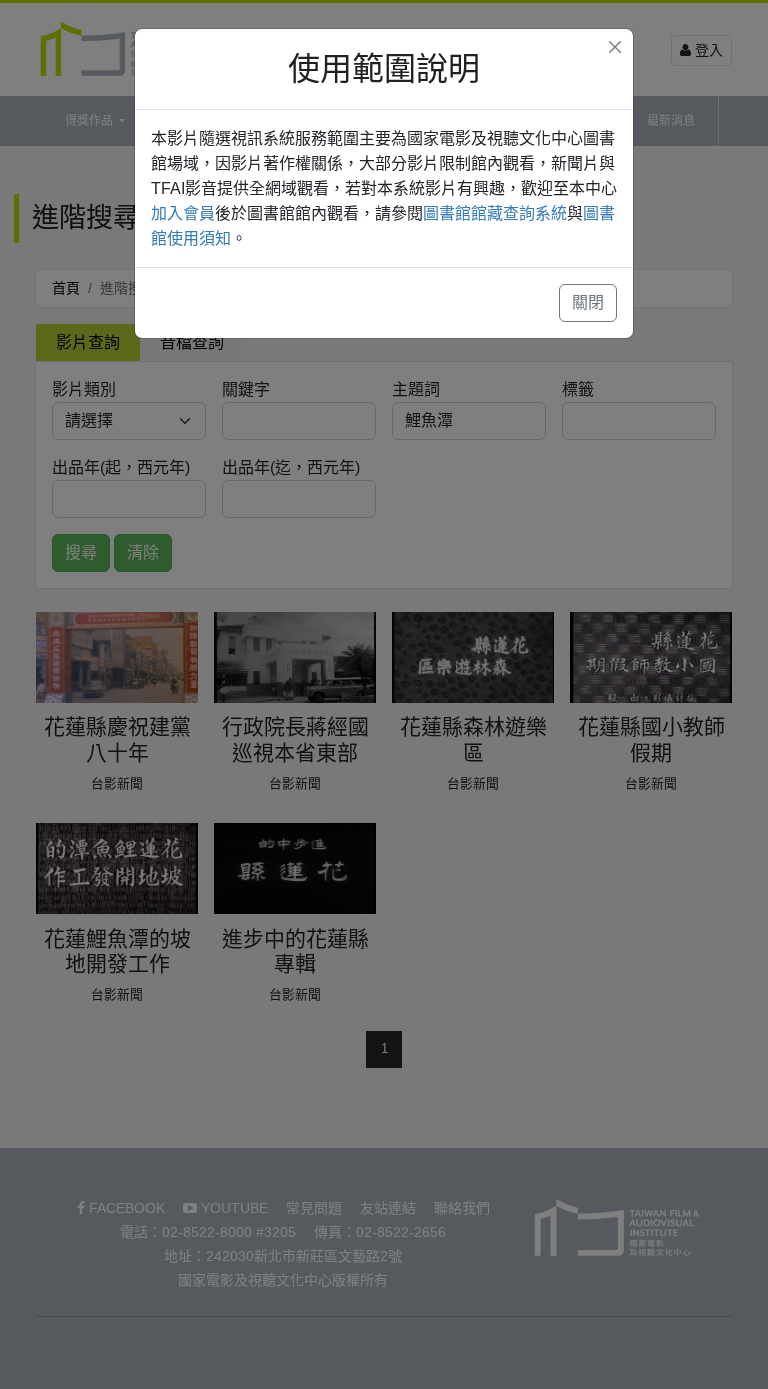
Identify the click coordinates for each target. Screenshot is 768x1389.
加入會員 (183, 213)
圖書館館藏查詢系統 (495, 213)
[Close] (615, 47)
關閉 (588, 302)
